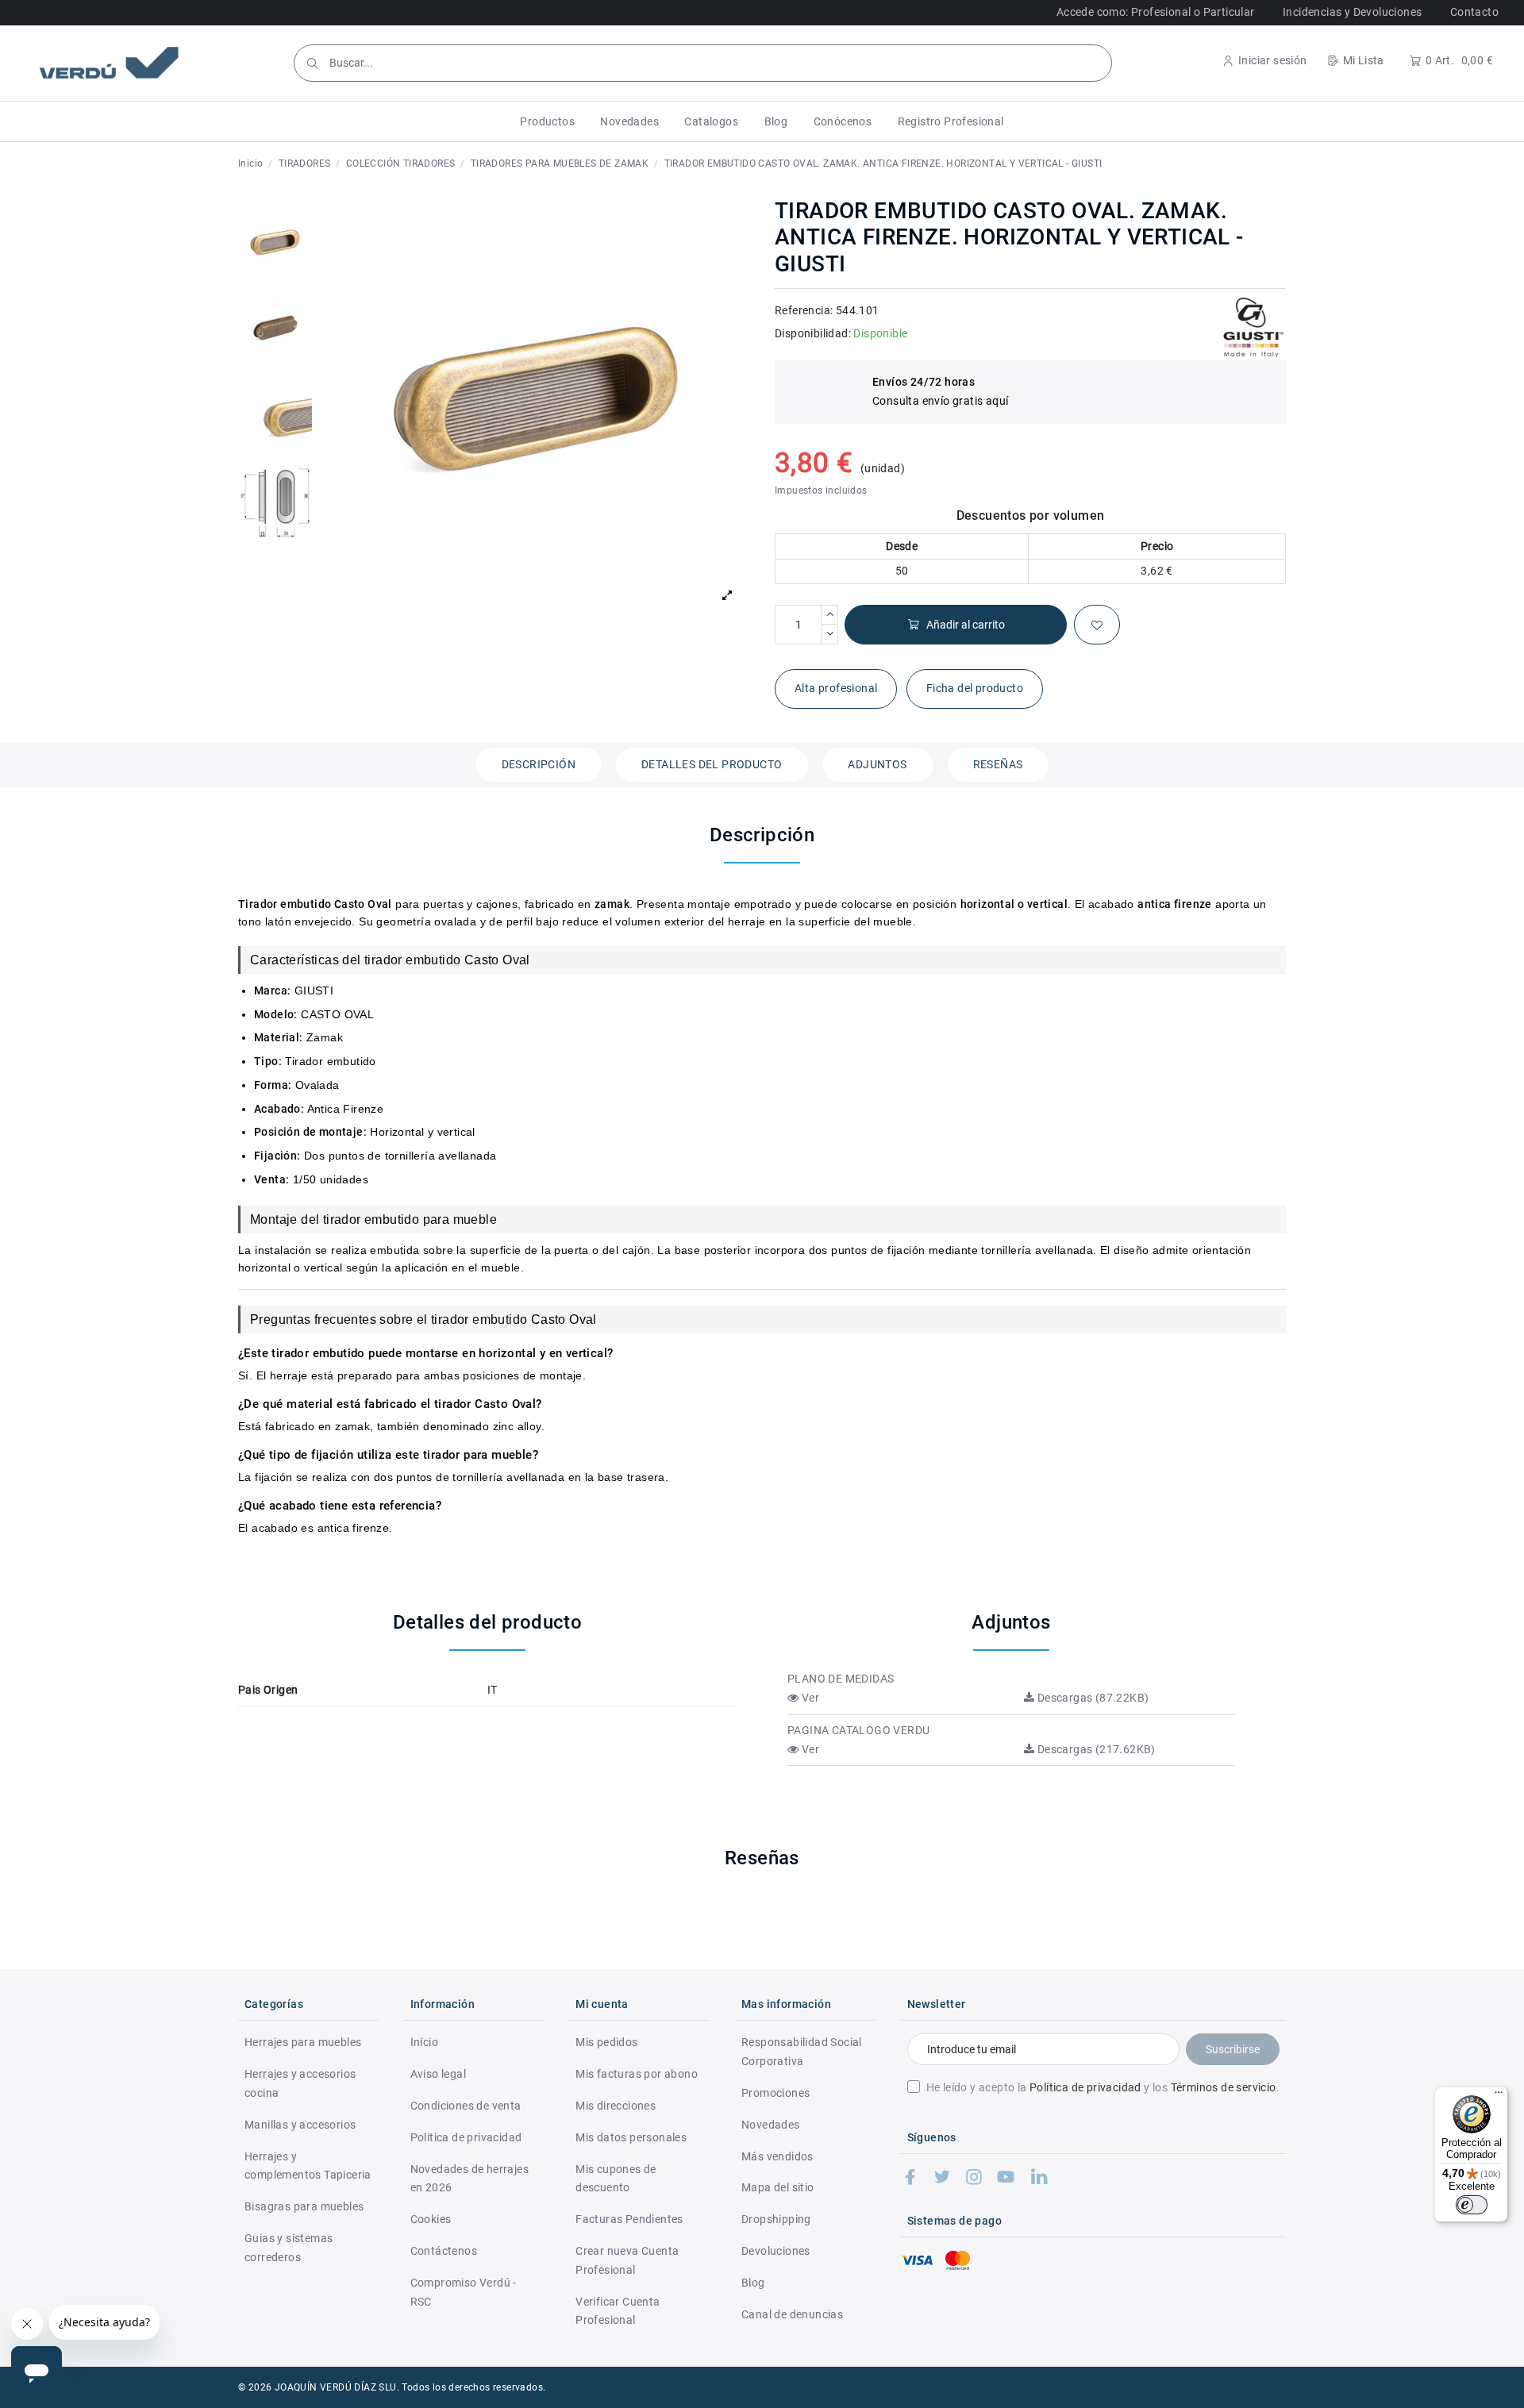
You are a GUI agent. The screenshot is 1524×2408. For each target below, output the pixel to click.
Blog (753, 2283)
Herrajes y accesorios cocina (300, 2083)
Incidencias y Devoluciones (1352, 12)
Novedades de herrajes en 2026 (470, 2179)
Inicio (424, 2042)
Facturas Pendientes (629, 2219)
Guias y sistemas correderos (289, 2248)
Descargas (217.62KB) (1095, 1749)
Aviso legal (438, 2074)
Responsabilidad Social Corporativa (802, 2052)
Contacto (1474, 12)
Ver (809, 1698)
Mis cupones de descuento (616, 2179)
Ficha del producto (975, 688)
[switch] (1472, 2205)
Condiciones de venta (466, 2106)
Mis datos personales (631, 2137)
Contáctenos (444, 2251)
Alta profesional (836, 688)
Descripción (539, 764)
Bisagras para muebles (304, 2206)
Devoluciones (776, 2251)
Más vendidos (777, 2156)
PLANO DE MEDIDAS (841, 1679)
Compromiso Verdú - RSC (464, 2292)
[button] (547, 121)
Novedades (771, 2125)
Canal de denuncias (792, 2314)
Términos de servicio (1224, 2087)
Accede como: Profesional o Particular (1156, 12)
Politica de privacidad (466, 2137)
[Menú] (1499, 2096)
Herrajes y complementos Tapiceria (308, 2166)
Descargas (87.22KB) (1091, 1698)
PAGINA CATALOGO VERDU (858, 1730)
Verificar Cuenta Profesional (618, 2311)
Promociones (775, 2093)
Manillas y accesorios (300, 2125)
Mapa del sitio (778, 2187)
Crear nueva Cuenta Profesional (627, 2260)
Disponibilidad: (813, 333)
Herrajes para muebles (303, 2042)
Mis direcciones (616, 2106)
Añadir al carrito (966, 625)
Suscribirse (1233, 2049)
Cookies (431, 2219)
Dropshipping (776, 2219)
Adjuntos (877, 764)
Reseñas (998, 764)
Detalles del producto (712, 764)
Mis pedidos (606, 2042)
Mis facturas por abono (637, 2074)
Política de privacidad (1085, 2087)
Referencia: (804, 310)
